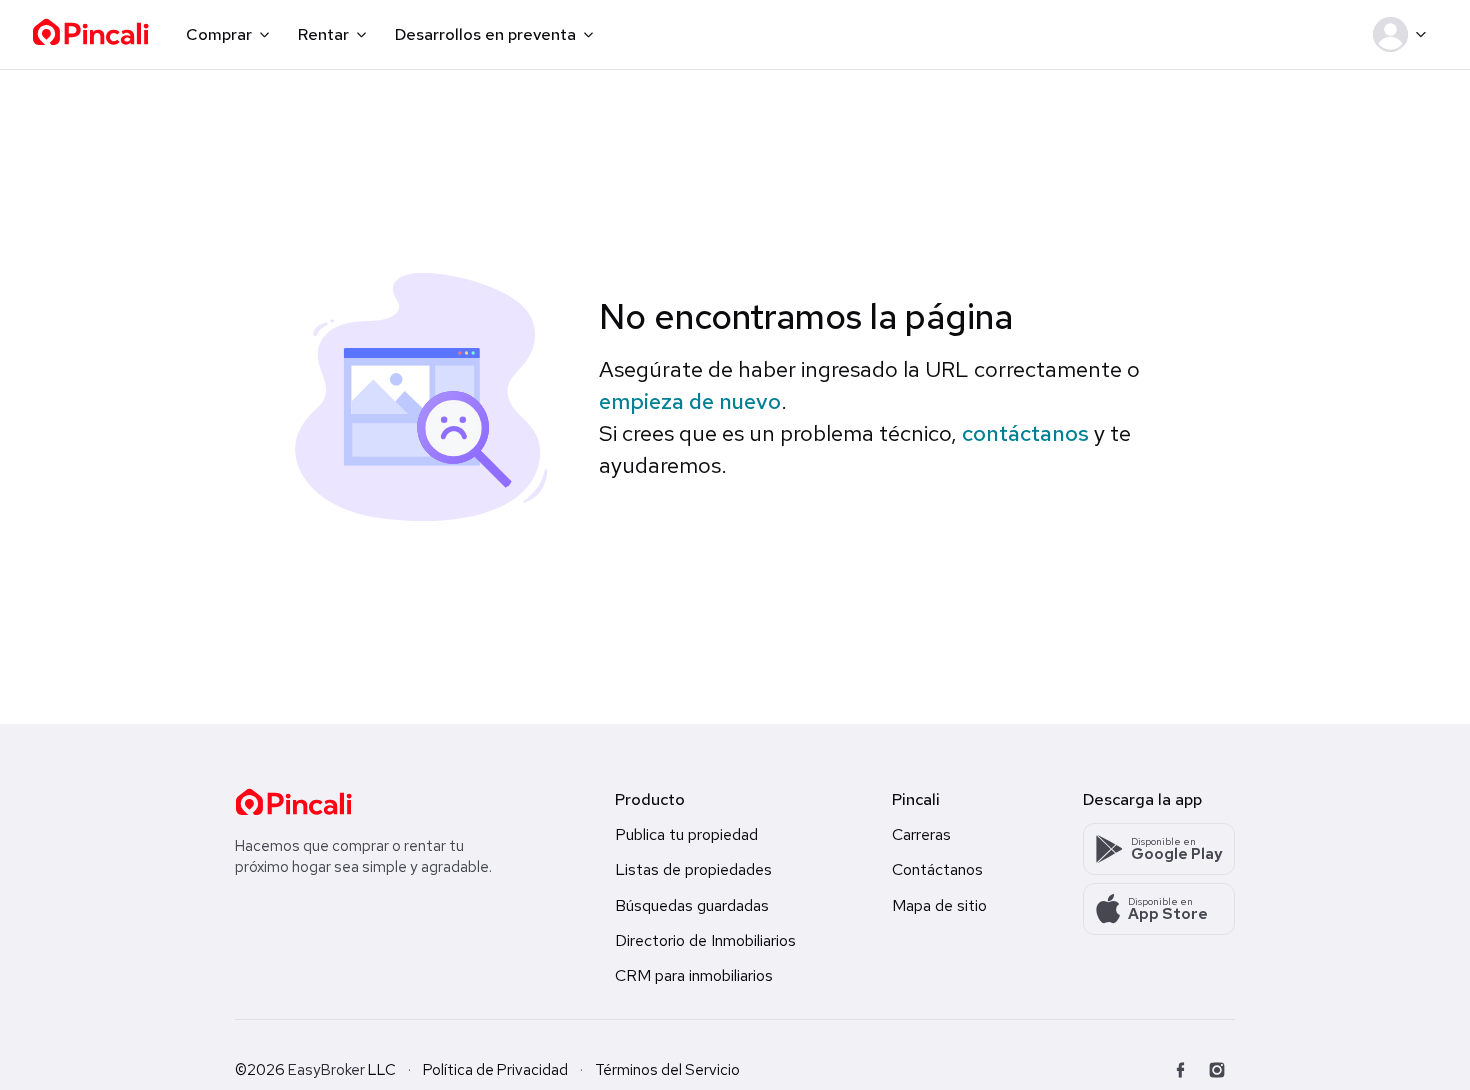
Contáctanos (937, 869)
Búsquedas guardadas (692, 905)
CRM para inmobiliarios (694, 975)
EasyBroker (326, 1070)
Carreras (921, 834)
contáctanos (1025, 433)
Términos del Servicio (667, 1070)
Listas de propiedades (693, 869)
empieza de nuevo (690, 401)
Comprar (219, 34)
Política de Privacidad (495, 1070)
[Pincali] (293, 802)
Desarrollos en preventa (485, 34)
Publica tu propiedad (686, 834)
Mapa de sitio (939, 905)
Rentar (323, 34)
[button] (1403, 35)
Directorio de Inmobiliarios (705, 940)
